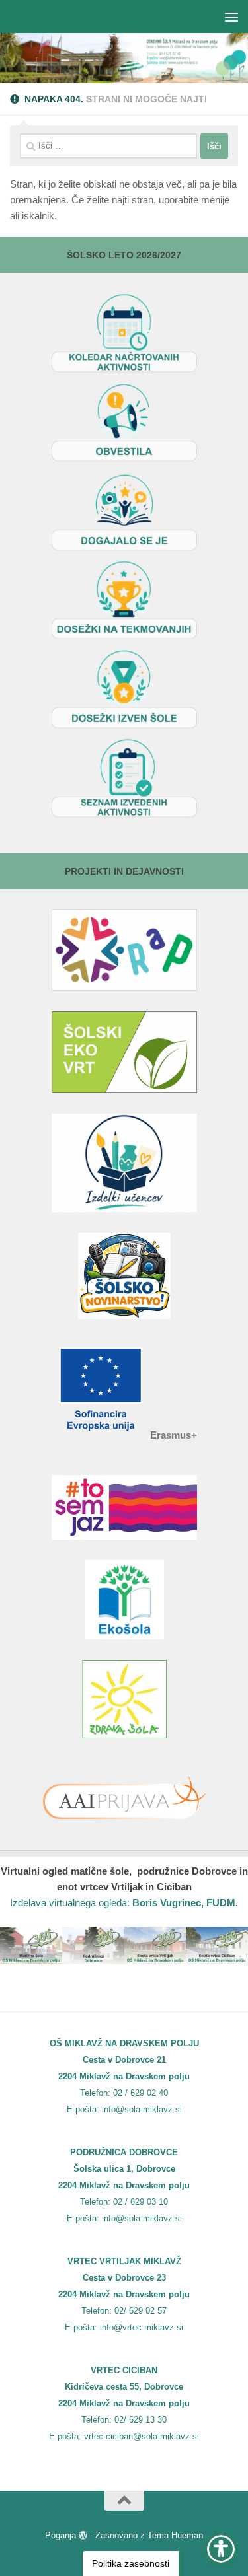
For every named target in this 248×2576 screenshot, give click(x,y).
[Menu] (231, 17)
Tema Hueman (175, 2535)
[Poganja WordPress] (83, 2535)
